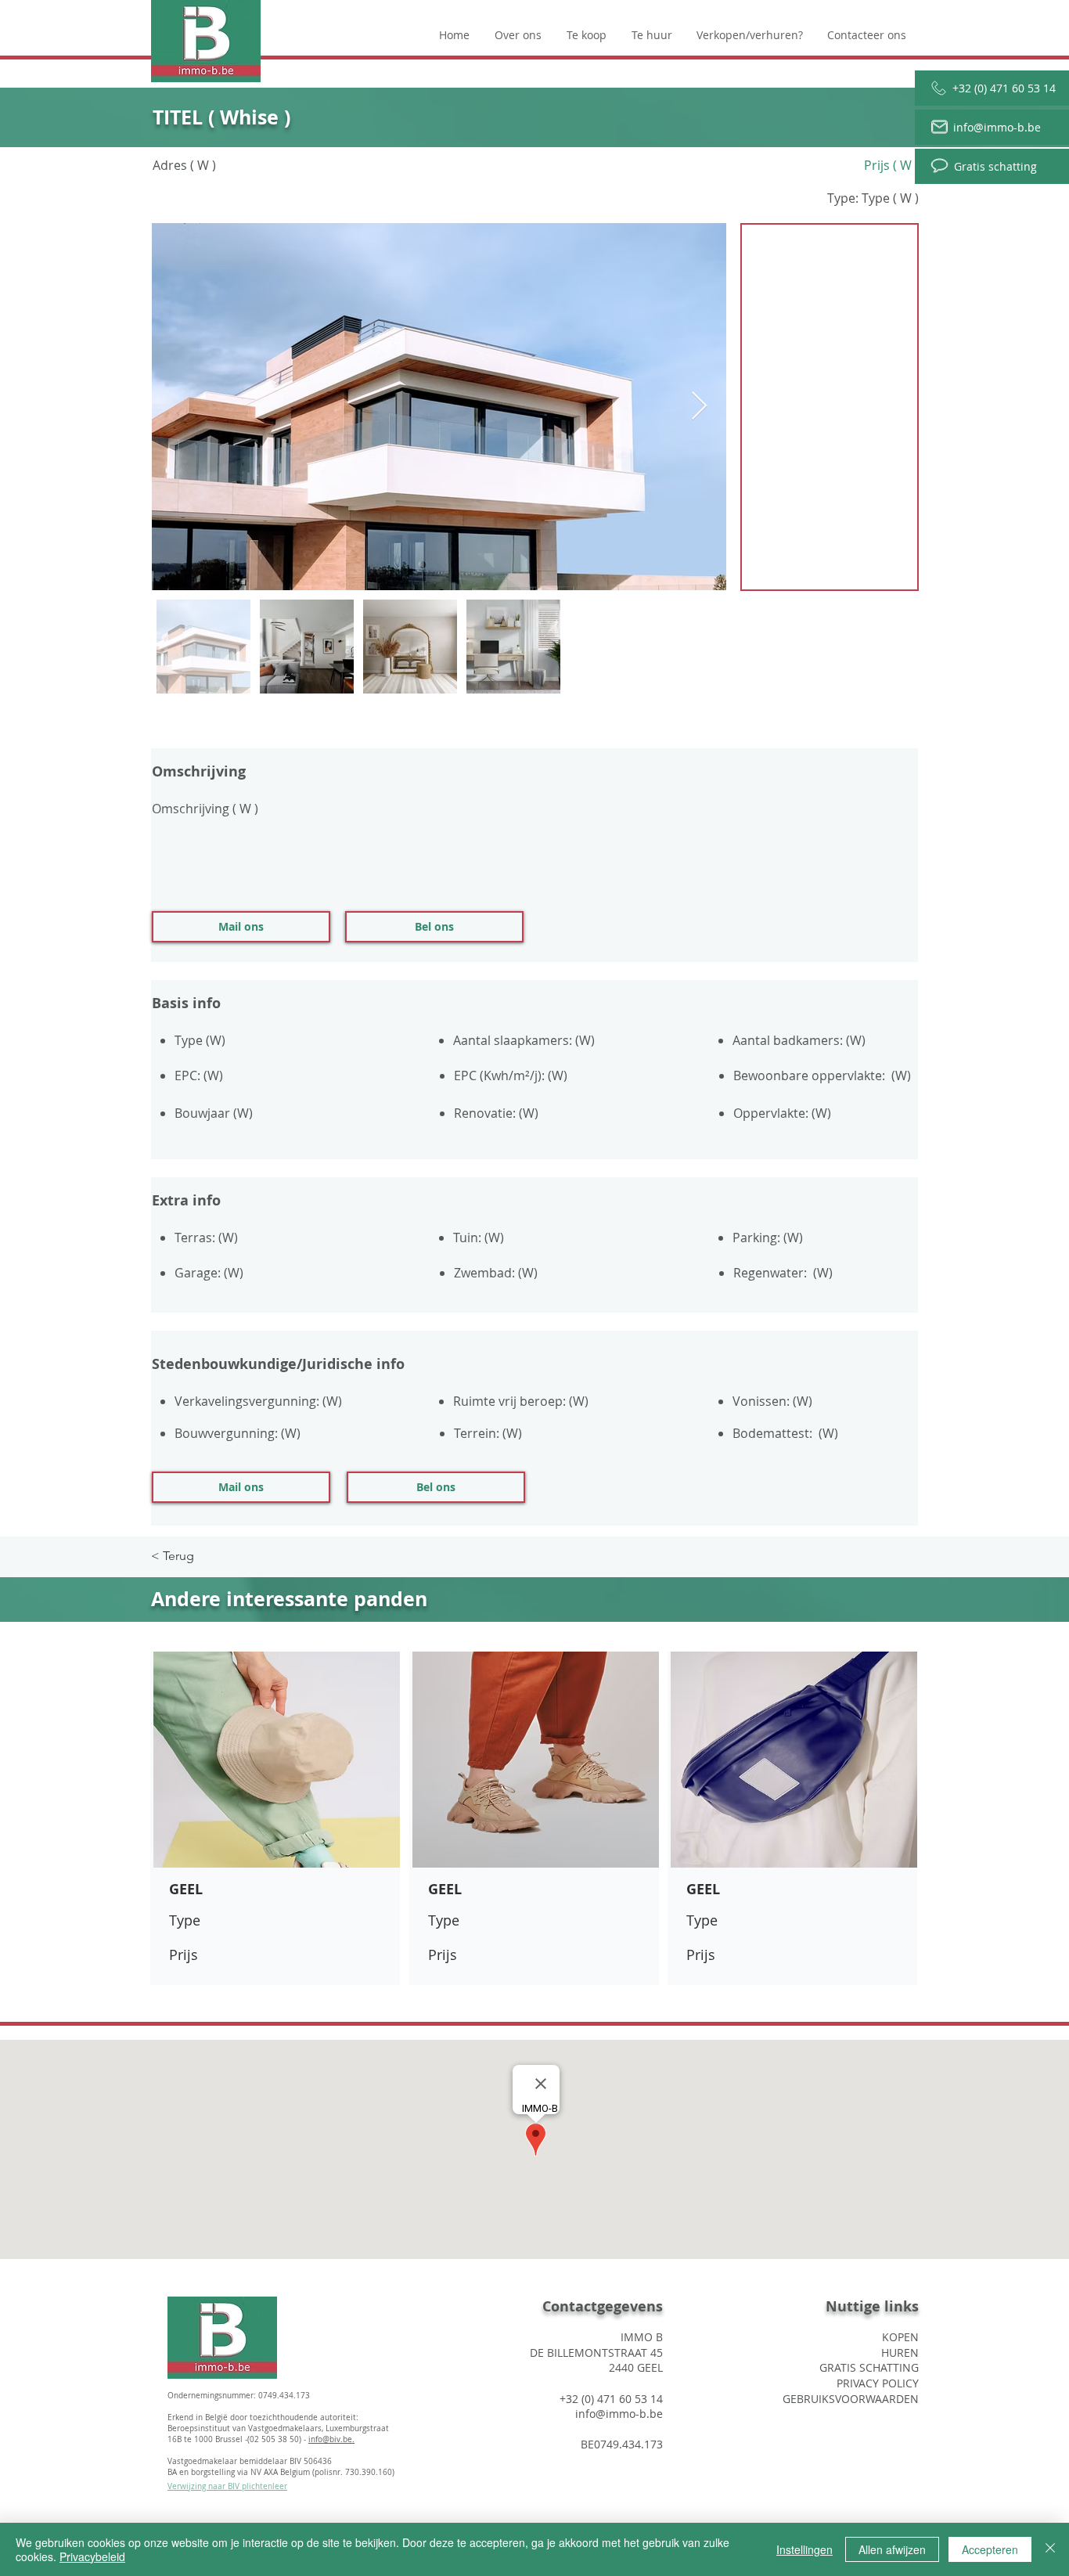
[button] (241, 927)
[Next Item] (699, 407)
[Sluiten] (1050, 2549)
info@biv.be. (331, 2439)
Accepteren (990, 2549)
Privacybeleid (92, 2556)
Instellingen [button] (804, 2549)
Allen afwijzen (892, 2549)
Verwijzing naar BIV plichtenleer (227, 2486)
